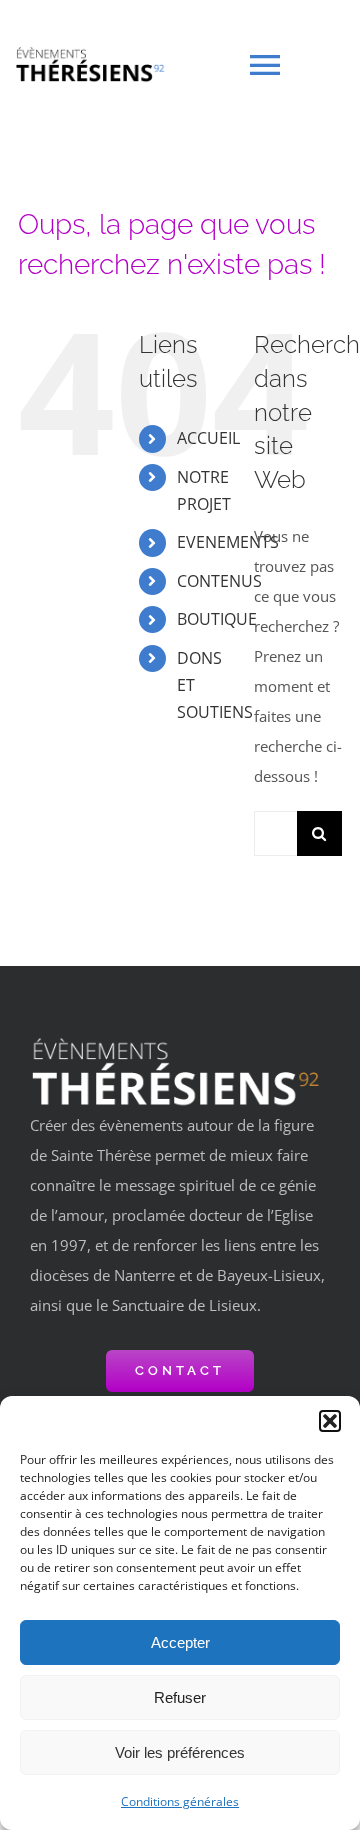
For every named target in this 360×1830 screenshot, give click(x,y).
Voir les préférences (180, 1752)
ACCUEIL (208, 438)
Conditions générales (180, 1801)
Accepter (180, 1642)
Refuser (180, 1697)
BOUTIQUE (217, 619)
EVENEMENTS (228, 542)
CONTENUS (219, 581)
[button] (330, 1421)
